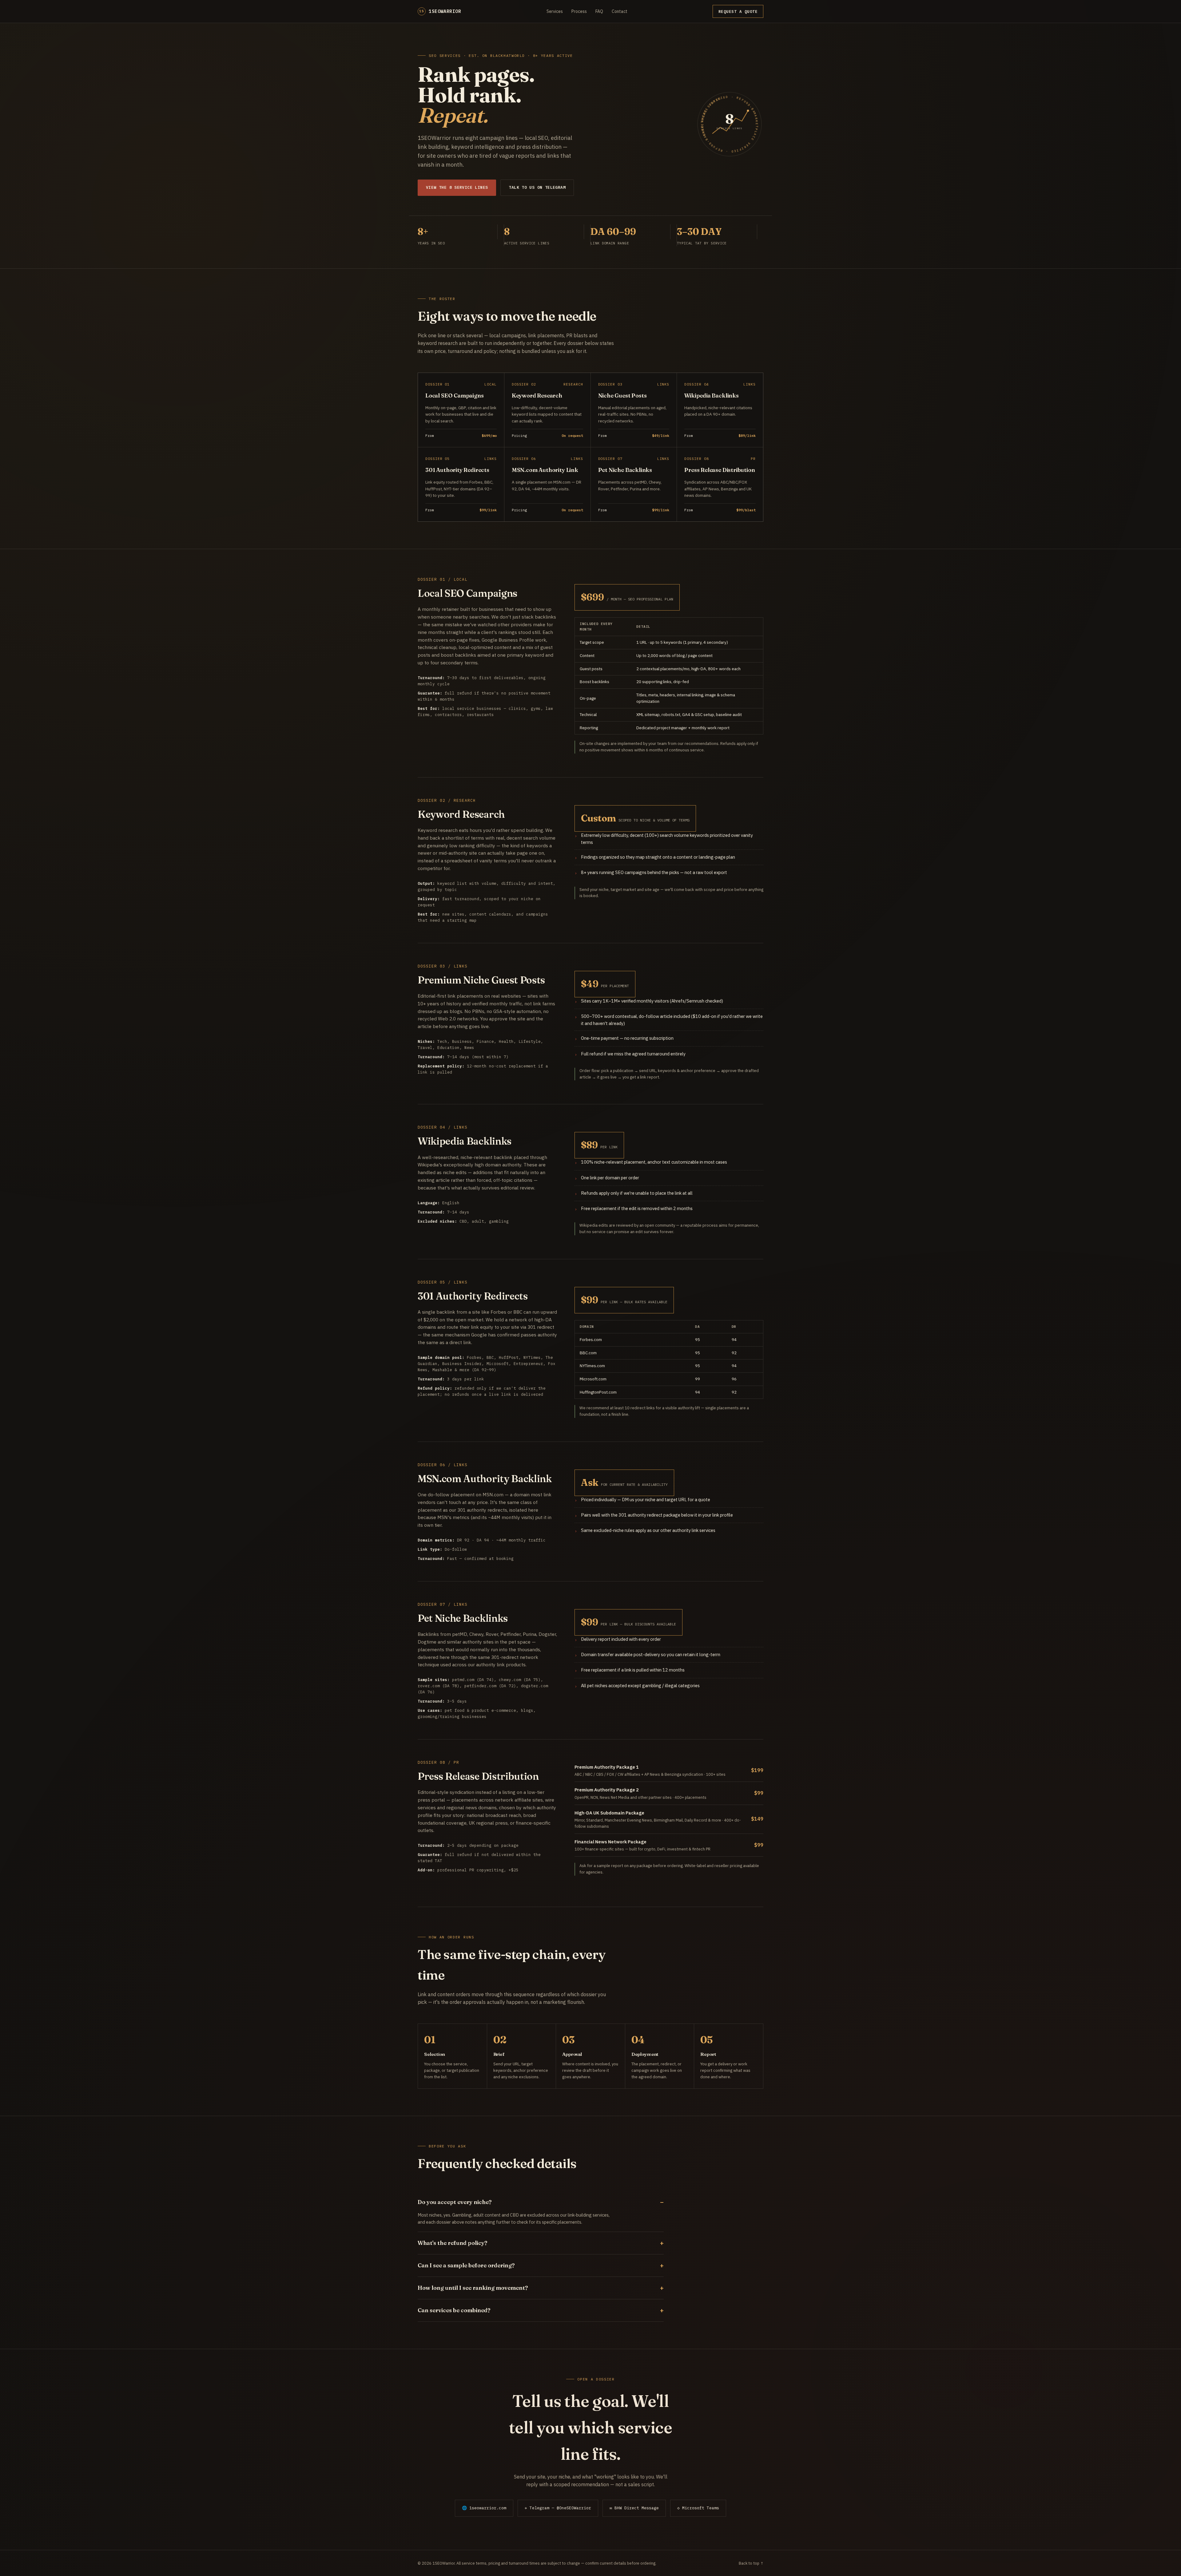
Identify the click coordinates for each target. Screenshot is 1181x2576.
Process (579, 11)
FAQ (599, 11)
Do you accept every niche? (455, 2202)
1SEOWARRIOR (440, 11)
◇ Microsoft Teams (698, 2508)
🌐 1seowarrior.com (484, 2508)
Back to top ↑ (751, 2563)
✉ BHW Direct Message (634, 2508)
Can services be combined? (454, 2310)
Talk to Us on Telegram (537, 187)
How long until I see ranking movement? (473, 2288)
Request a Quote (738, 11)
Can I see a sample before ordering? (466, 2265)
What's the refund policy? (452, 2243)
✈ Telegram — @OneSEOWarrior (558, 2508)
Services (555, 11)
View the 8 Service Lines (457, 187)
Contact (620, 11)
